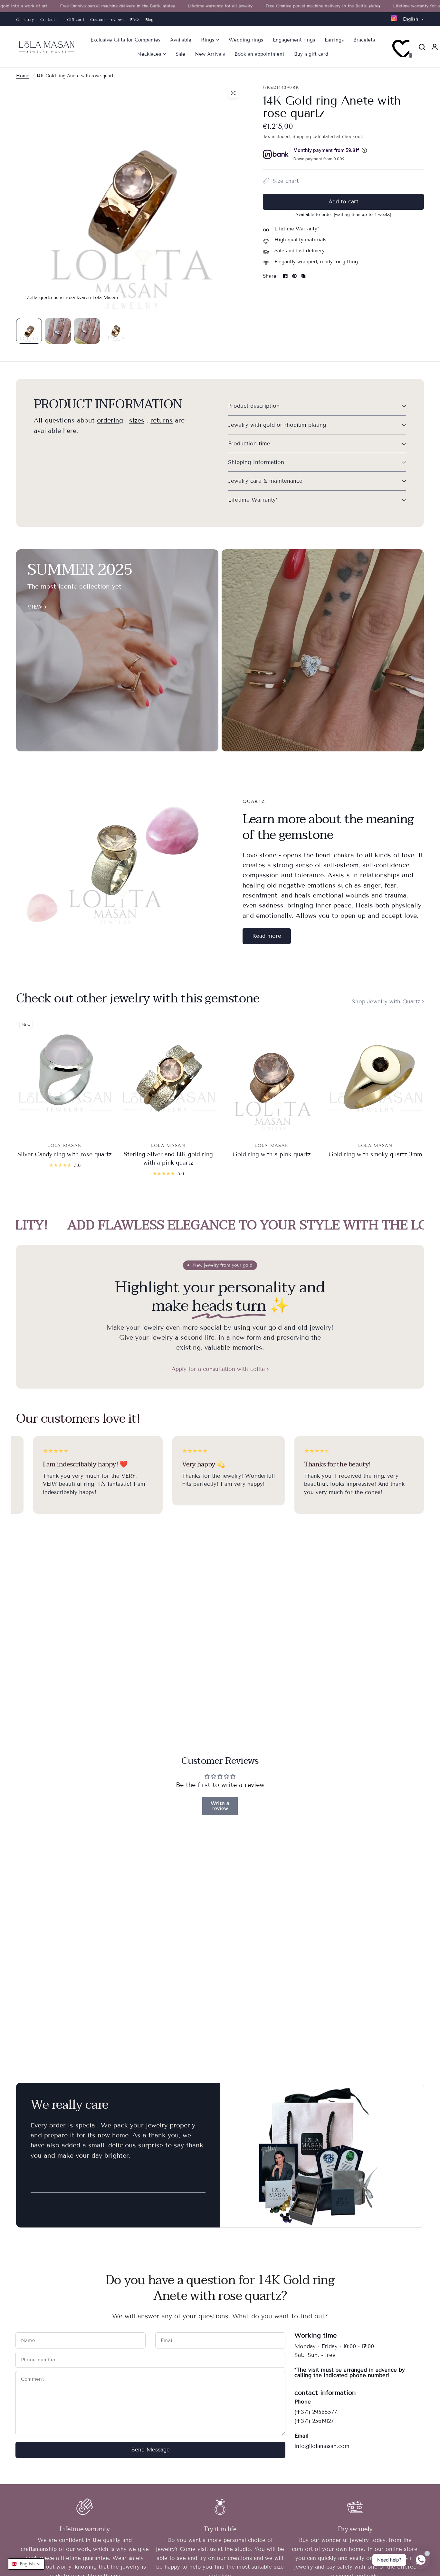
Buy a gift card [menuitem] (311, 54)
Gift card (75, 19)
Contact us (50, 19)
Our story (25, 19)
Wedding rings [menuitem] (246, 40)
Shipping (302, 137)
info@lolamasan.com (322, 2446)
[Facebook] (285, 276)
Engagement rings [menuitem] (294, 40)
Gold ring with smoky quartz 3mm (375, 1154)
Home (23, 76)
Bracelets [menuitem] (364, 40)
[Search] (422, 47)
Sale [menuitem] (180, 54)
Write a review (220, 1806)
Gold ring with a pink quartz (272, 1154)
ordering (110, 421)
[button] (267, 936)
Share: (270, 276)
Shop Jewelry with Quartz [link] (386, 1002)
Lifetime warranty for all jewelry (172, 6)
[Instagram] (394, 18)
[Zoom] (233, 93)
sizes (137, 421)
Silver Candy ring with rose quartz (65, 1154)
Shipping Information (256, 462)
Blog (149, 19)
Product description (254, 406)
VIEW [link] (35, 607)
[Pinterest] (294, 276)
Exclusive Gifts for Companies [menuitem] (125, 40)
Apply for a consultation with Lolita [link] (218, 1369)
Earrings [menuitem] (334, 40)
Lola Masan (65, 1146)
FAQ (134, 19)
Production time (249, 444)
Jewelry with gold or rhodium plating (277, 425)
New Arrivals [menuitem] (210, 54)
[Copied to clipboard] (303, 276)
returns (162, 421)
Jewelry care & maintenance (265, 481)
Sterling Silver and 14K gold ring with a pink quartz (168, 1158)
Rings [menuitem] (208, 40)
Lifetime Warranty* (253, 500)
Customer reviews (107, 19)
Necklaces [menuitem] (149, 54)
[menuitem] (27, 19)
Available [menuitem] (181, 40)
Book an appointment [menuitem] (259, 54)
